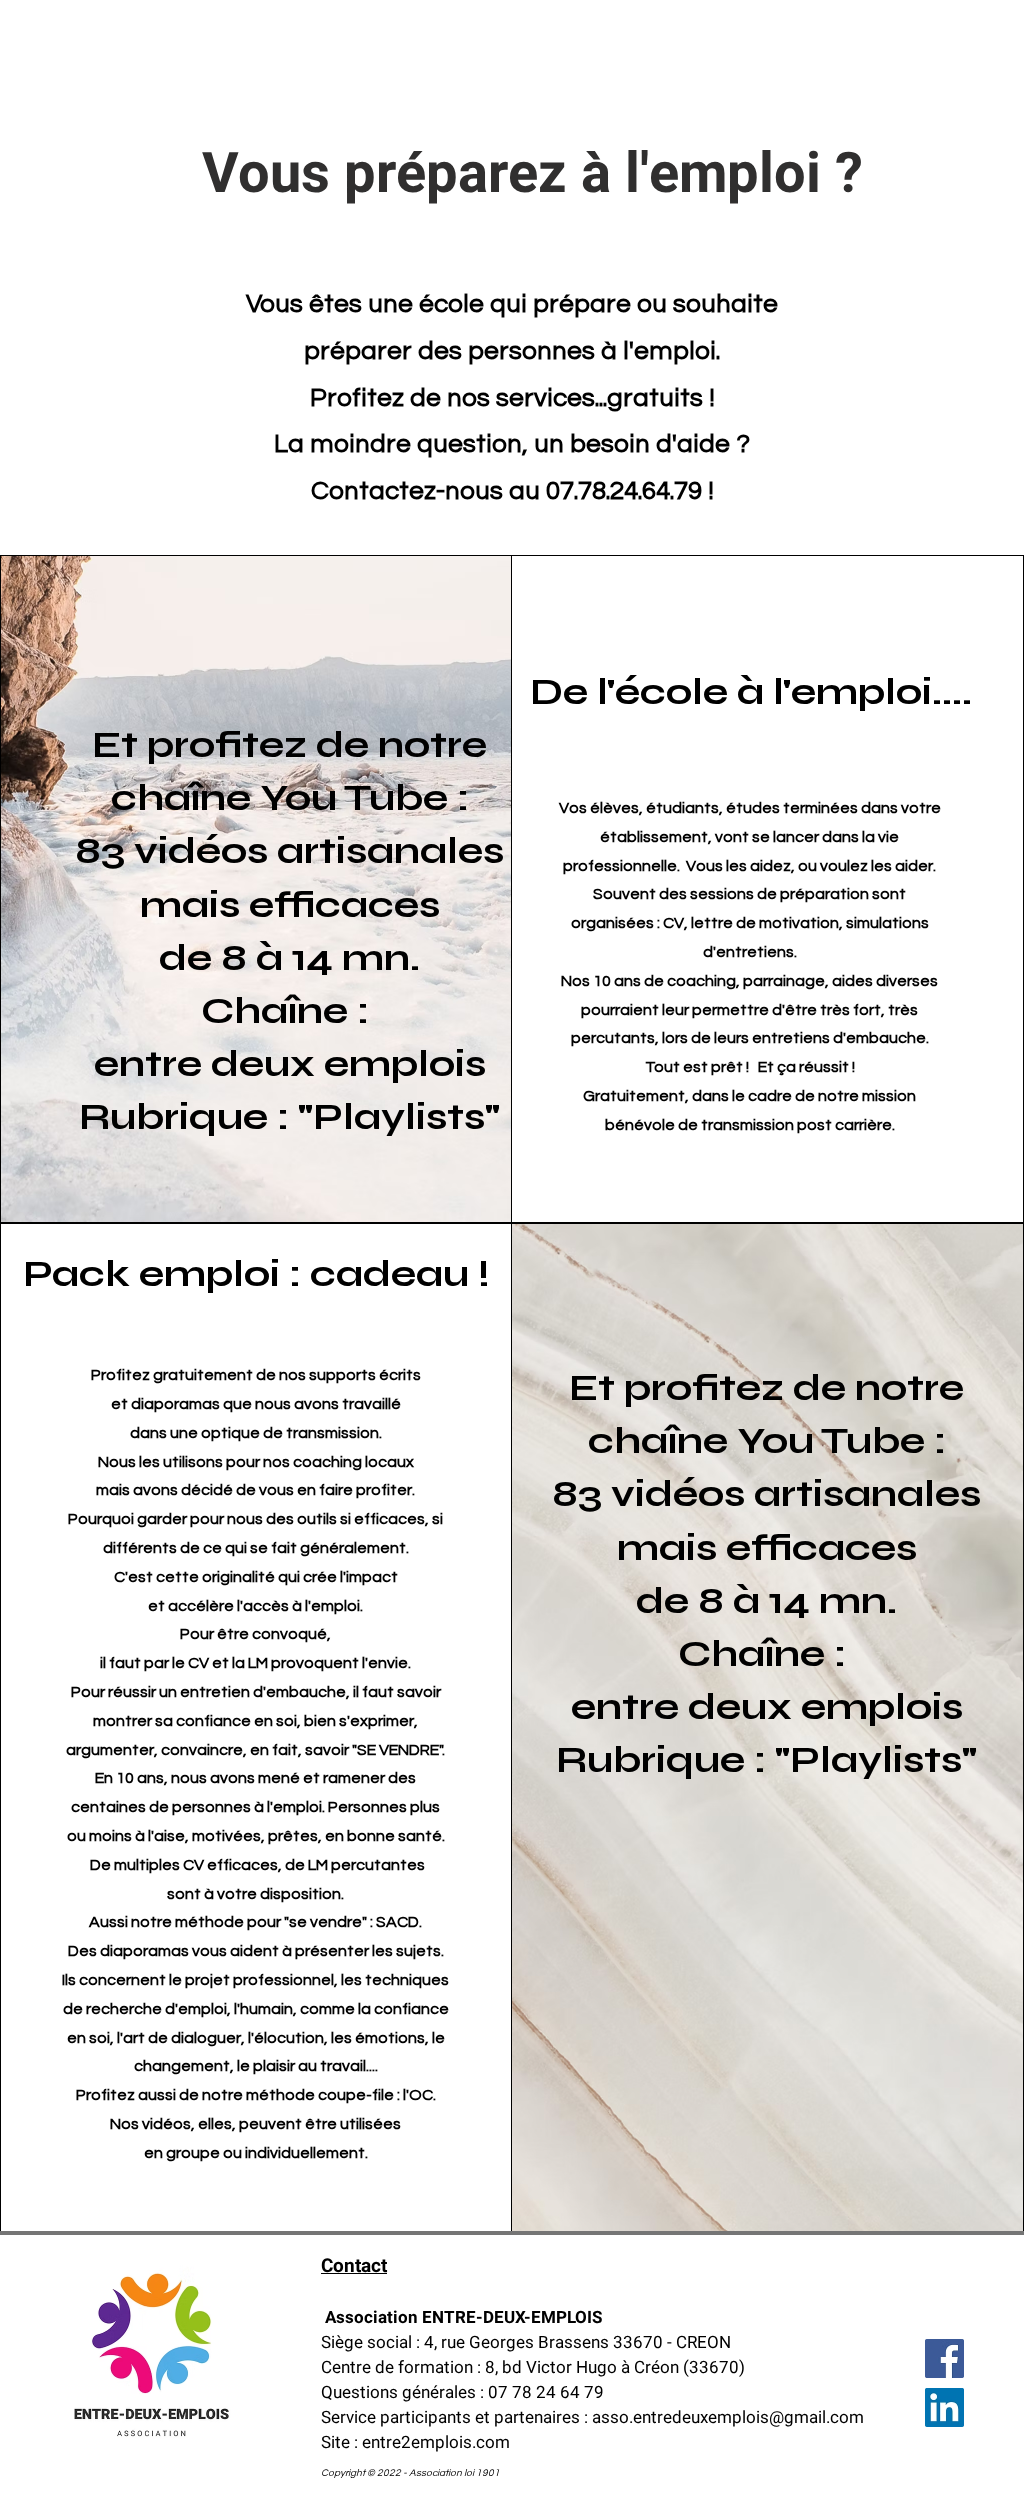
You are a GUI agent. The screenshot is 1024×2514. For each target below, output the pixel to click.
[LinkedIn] (944, 2407)
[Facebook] (944, 2358)
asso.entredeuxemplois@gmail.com (728, 2417)
